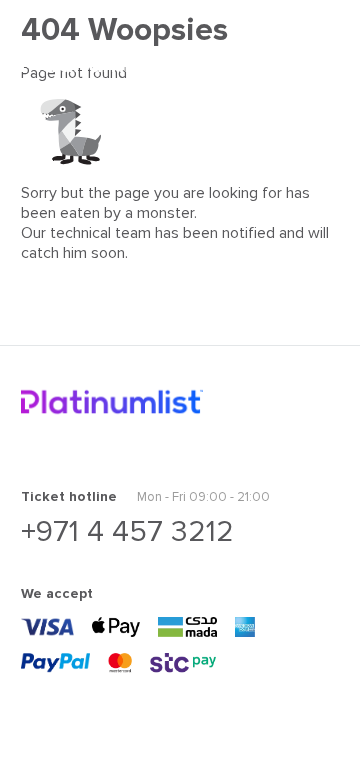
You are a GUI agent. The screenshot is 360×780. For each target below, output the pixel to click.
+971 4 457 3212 (127, 532)
